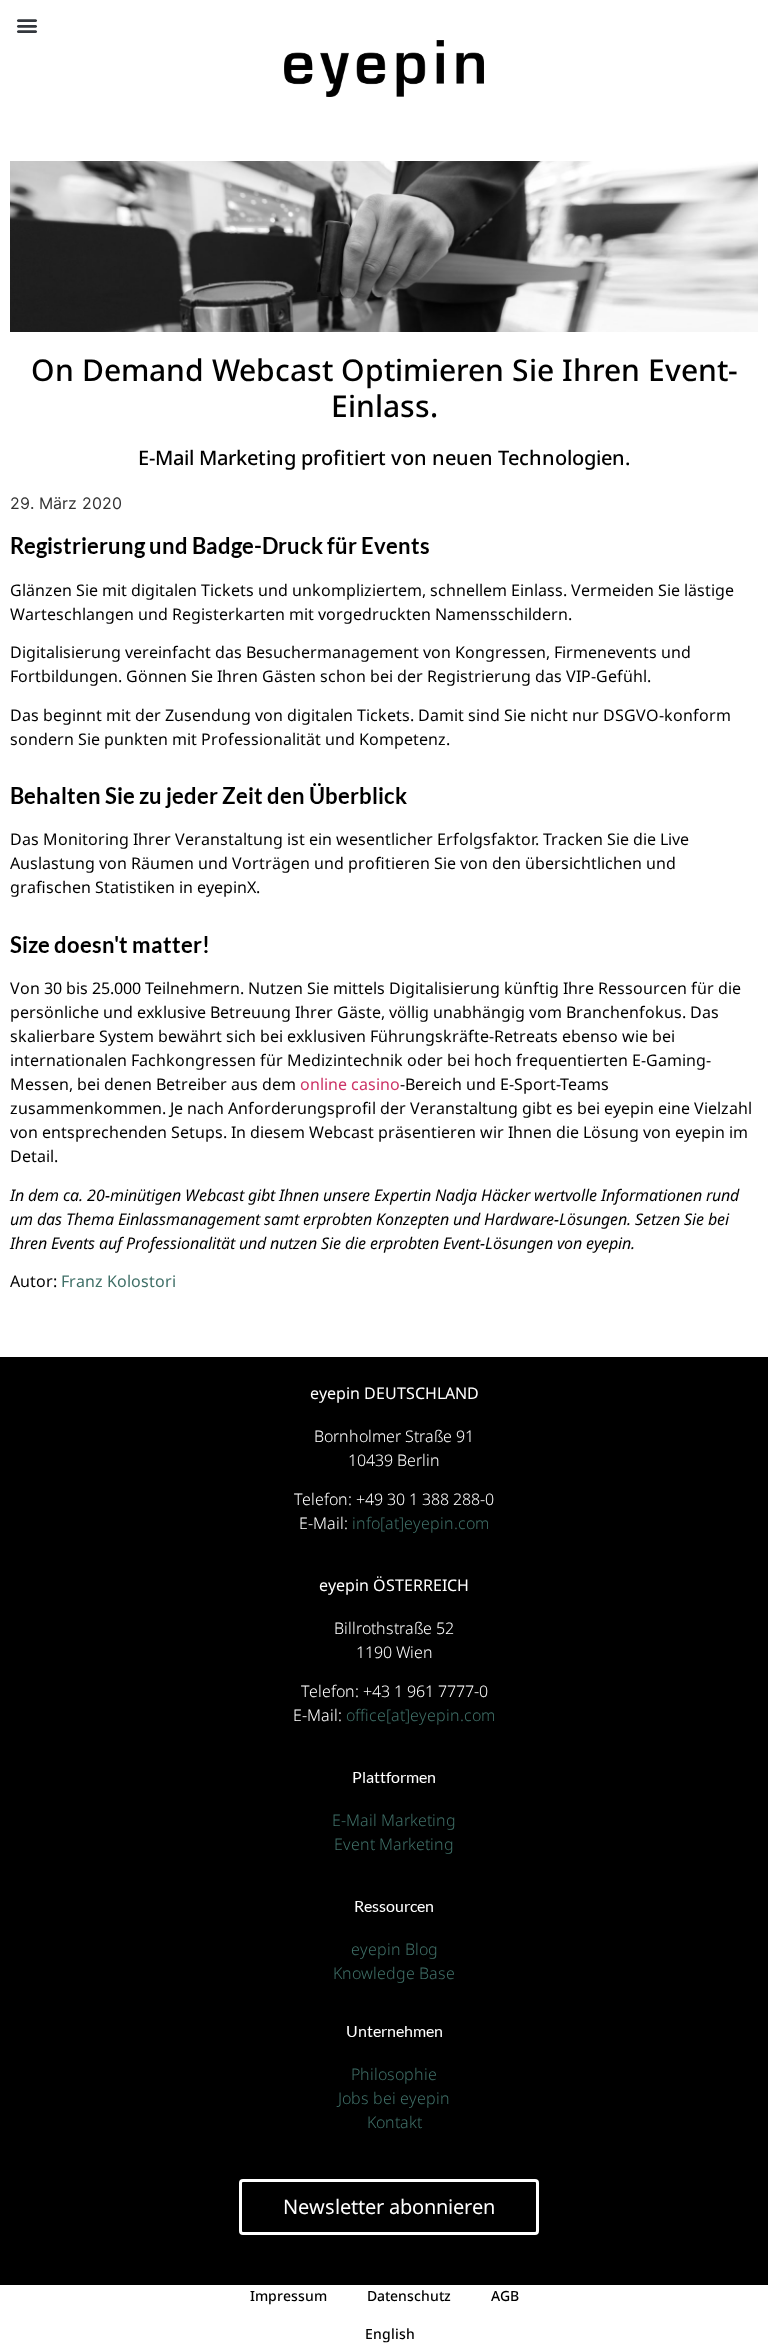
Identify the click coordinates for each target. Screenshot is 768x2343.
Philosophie (394, 2074)
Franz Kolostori (118, 1281)
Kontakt (394, 2122)
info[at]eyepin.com (420, 1523)
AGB (505, 2295)
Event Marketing (394, 1844)
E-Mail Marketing (394, 1820)
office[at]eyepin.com (420, 1715)
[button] (26, 24)
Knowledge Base (394, 1973)
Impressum (288, 2295)
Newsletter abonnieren (389, 2206)
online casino (350, 1084)
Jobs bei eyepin (394, 2098)
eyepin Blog (394, 1949)
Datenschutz (409, 2295)
